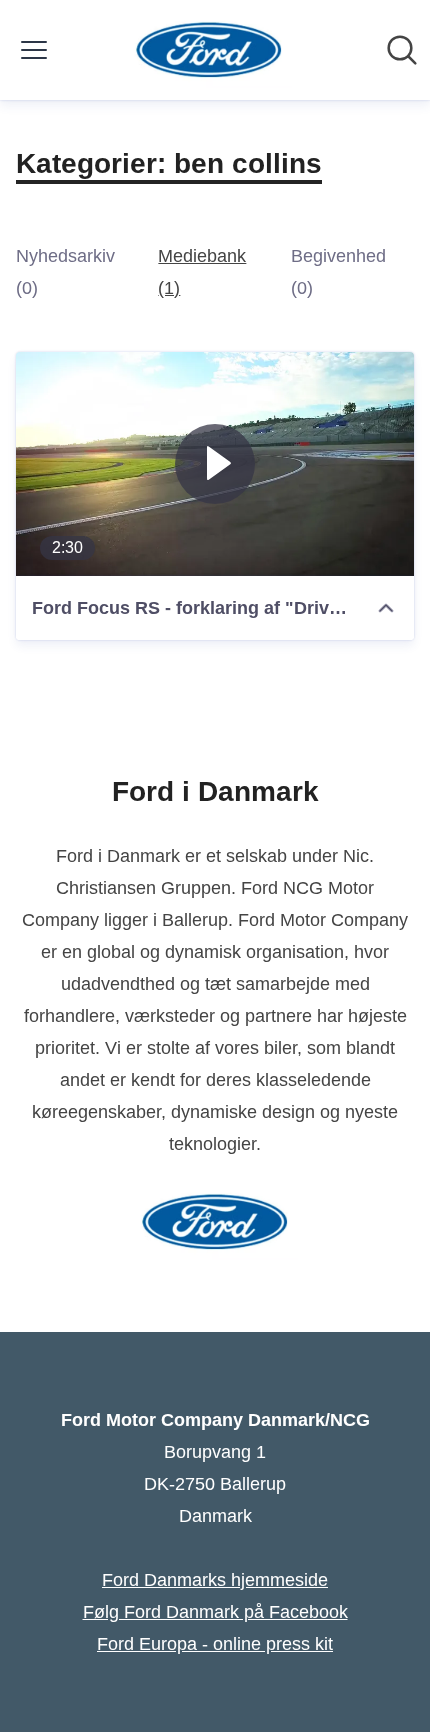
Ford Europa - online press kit (215, 1644)
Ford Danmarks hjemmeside (215, 1580)
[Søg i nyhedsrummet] (402, 50)
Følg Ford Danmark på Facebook (215, 1612)
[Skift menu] (34, 50)
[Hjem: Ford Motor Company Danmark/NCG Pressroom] (209, 50)
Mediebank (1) (202, 272)
